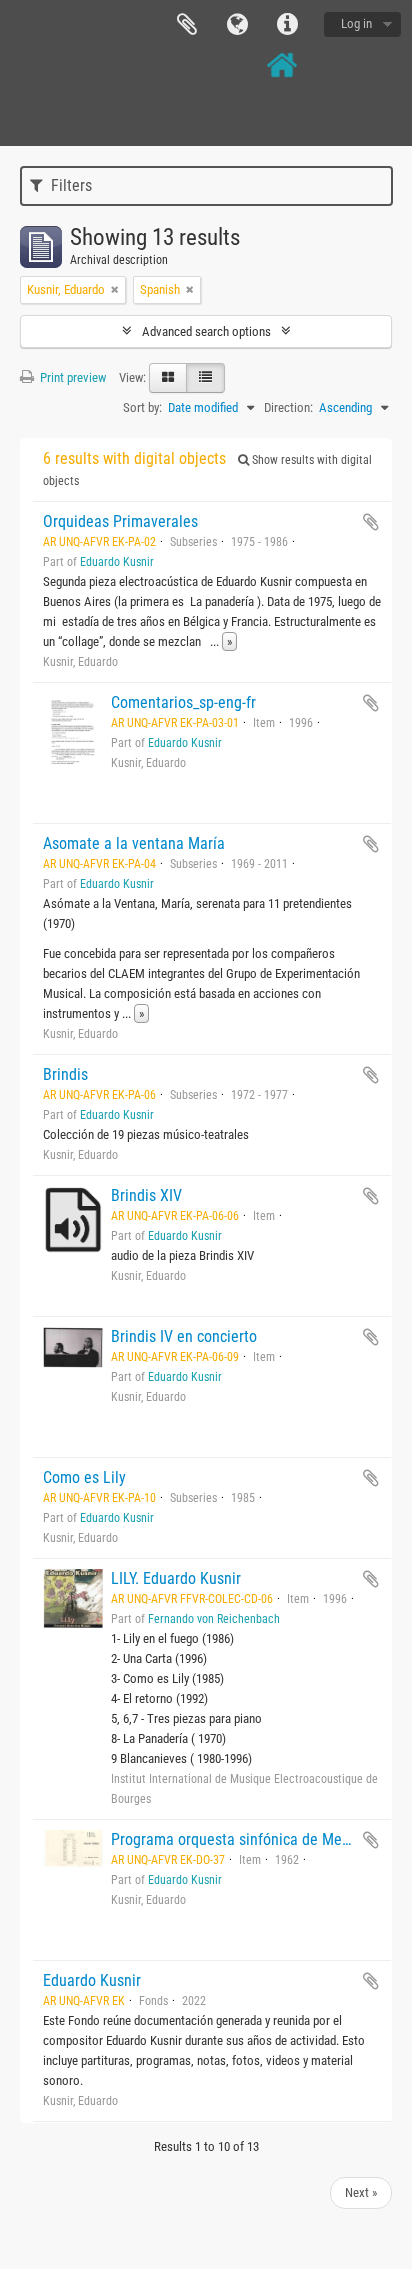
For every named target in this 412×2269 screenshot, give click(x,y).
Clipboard (187, 25)
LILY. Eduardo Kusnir (176, 1578)
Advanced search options (206, 331)
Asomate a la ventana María (134, 843)
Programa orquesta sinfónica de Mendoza (246, 1839)
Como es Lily (84, 1477)
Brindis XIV (146, 1195)
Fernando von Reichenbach (214, 1619)
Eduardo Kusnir (117, 562)
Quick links (287, 25)
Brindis (65, 1074)
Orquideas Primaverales (120, 521)
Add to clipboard (371, 522)
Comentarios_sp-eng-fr (183, 702)
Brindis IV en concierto (184, 1336)
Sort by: (142, 407)
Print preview (71, 377)
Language (237, 25)
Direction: (288, 407)
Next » (361, 2192)
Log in (356, 23)
